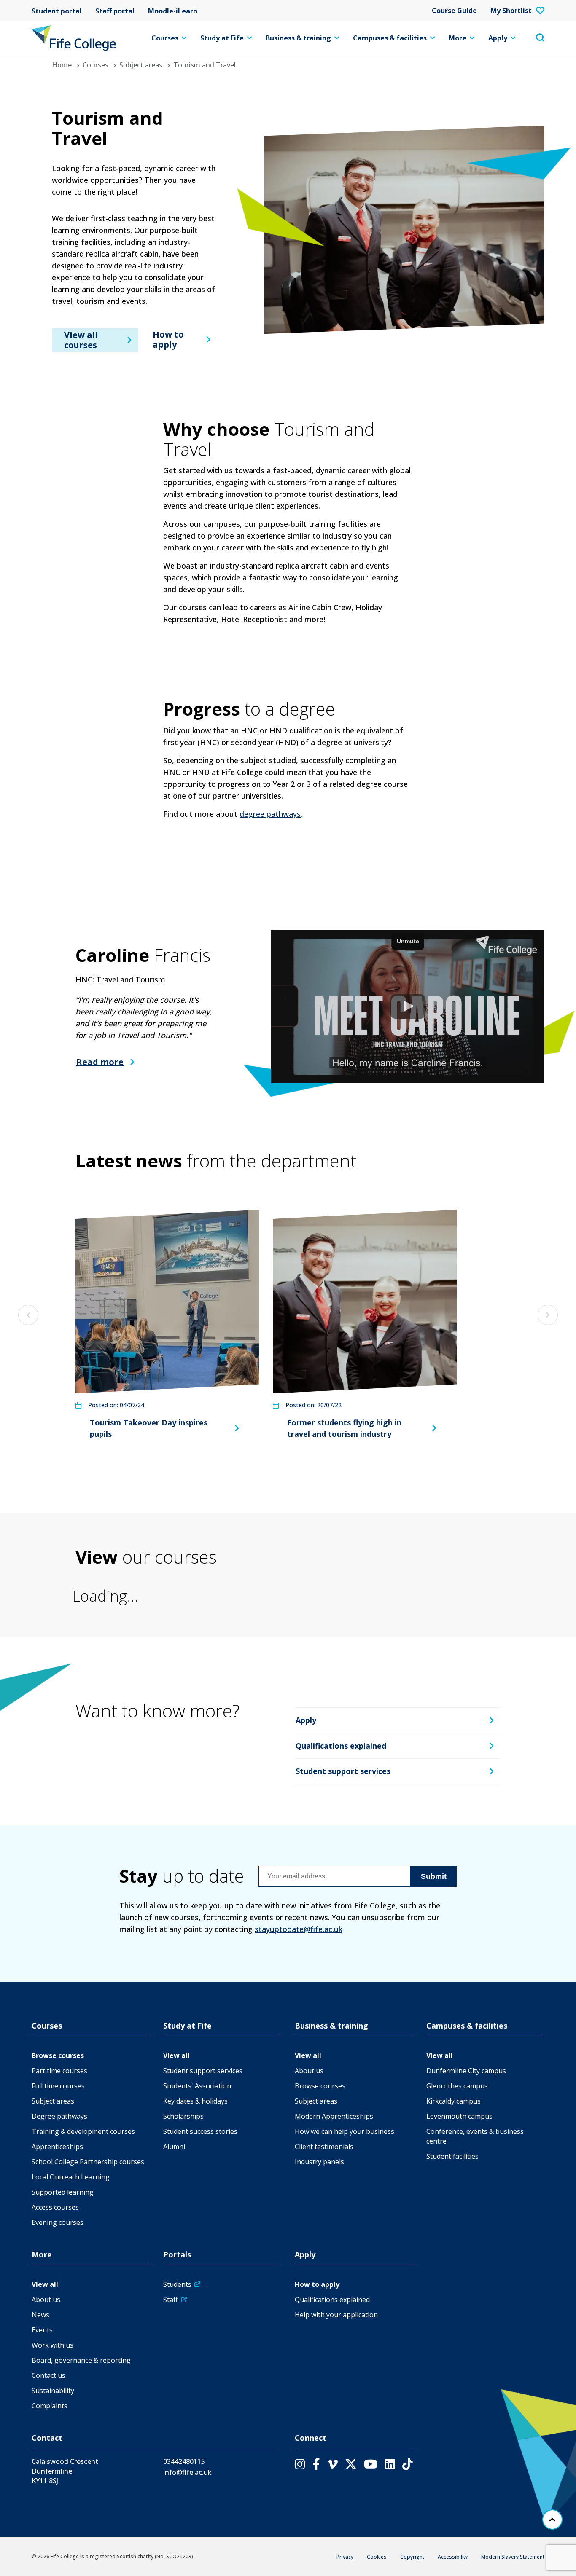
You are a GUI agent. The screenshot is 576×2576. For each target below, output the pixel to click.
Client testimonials (324, 2147)
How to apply (168, 339)
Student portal (57, 11)
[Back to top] (552, 2520)
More (458, 38)
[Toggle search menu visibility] (540, 38)
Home (62, 65)
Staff (171, 2300)
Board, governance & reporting (81, 2360)
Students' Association (197, 2086)
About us (309, 2071)
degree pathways (270, 814)
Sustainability (53, 2391)
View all (176, 2055)
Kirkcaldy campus (454, 2101)
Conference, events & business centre (475, 2136)
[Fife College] (74, 38)
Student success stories (200, 2131)
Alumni (174, 2147)
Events (42, 2330)
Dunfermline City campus (466, 2071)
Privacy (345, 2557)
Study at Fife (222, 38)
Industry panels (319, 2162)
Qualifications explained (341, 1746)
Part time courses (59, 2071)
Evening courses (58, 2222)
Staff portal (115, 11)
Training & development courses (83, 2131)
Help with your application (336, 2315)
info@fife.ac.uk (187, 2472)
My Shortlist (511, 11)
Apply (498, 38)
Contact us (48, 2375)
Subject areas (141, 65)
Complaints (50, 2406)
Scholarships (183, 2116)
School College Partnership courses (88, 2162)
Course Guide (454, 11)
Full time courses (58, 2086)
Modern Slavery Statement (513, 2557)
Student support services (343, 1771)
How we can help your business (345, 2131)
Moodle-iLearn (173, 11)
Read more (100, 1062)
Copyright (412, 2557)
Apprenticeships (57, 2147)
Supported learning (63, 2192)
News (40, 2315)
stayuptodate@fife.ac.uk (299, 1929)
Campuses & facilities (390, 38)
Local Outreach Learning (71, 2177)
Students (177, 2284)
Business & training (298, 38)
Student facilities (452, 2156)
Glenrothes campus (457, 2086)
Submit (434, 1876)
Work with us (52, 2345)
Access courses (55, 2207)
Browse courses (58, 2055)
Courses (165, 38)
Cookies (377, 2557)
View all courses (81, 339)
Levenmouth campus (459, 2116)
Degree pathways (59, 2116)
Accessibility (453, 2557)
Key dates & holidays (195, 2101)
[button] (408, 1007)
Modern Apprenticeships (334, 2116)
